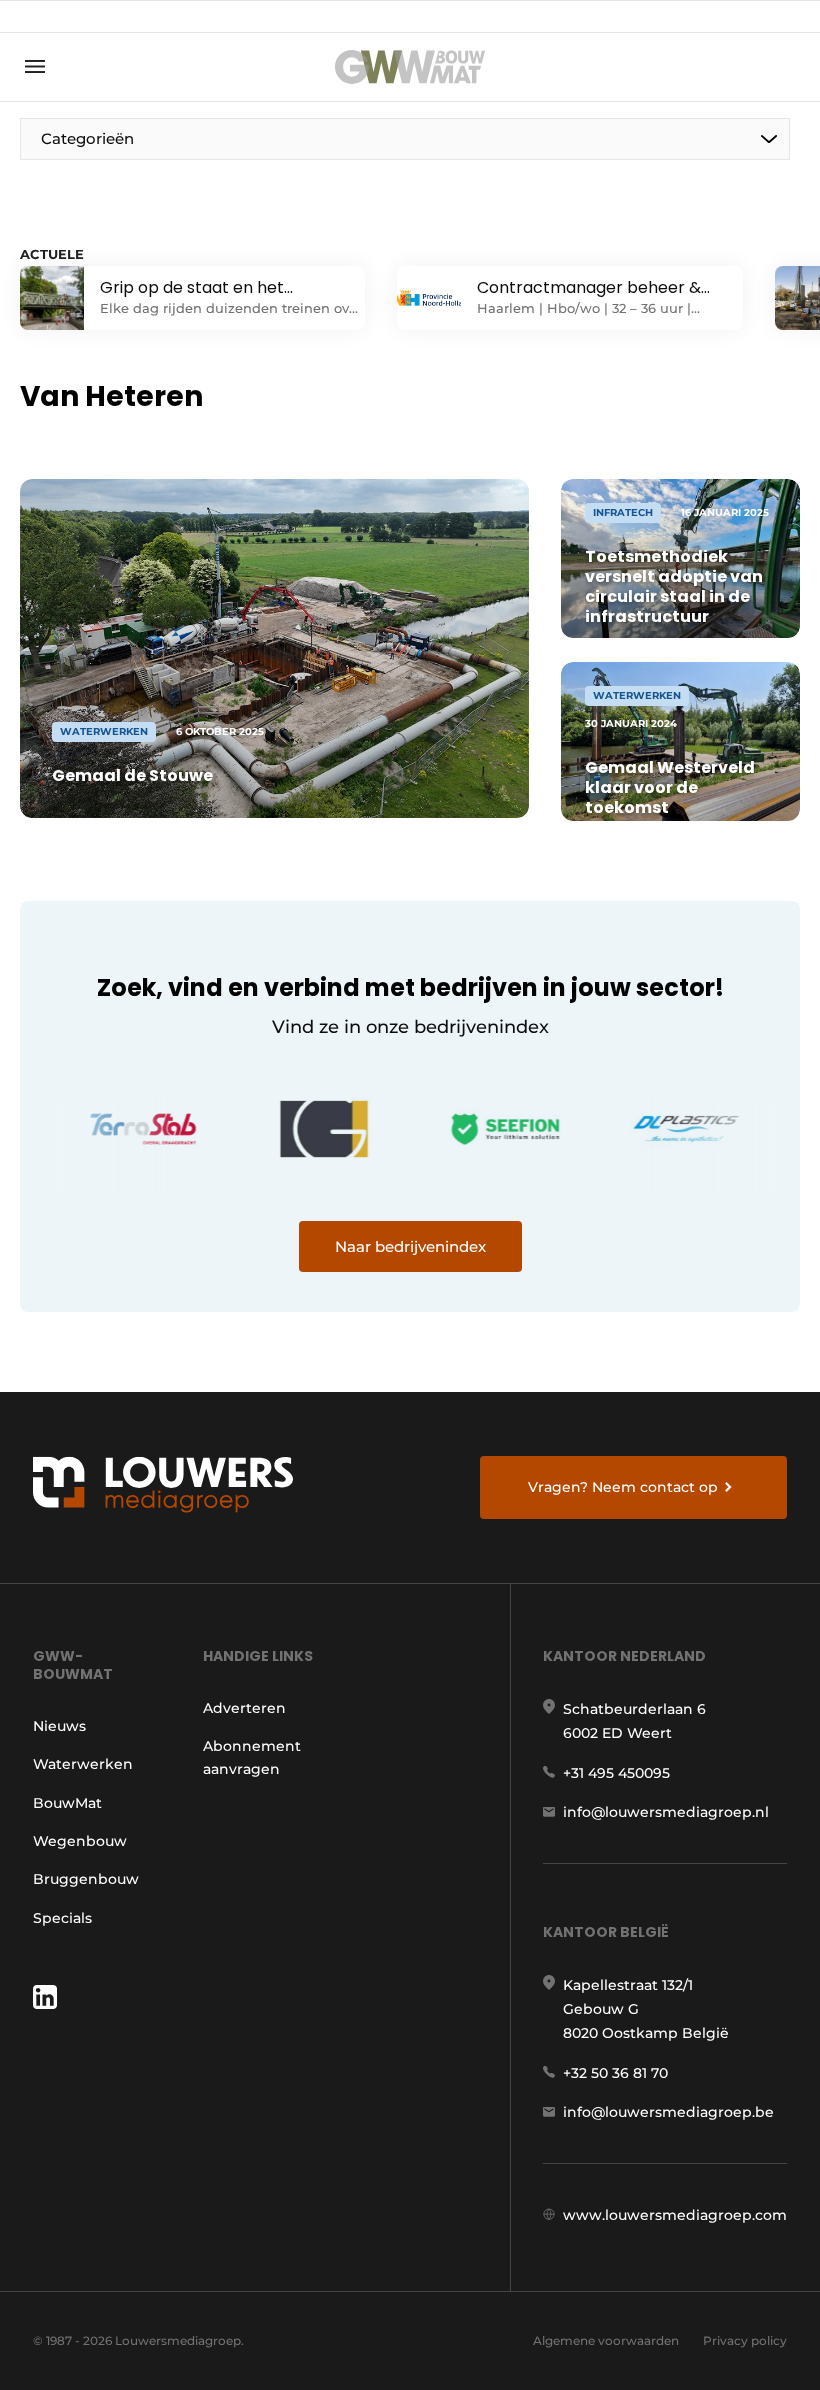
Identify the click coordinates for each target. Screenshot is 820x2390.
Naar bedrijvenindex (410, 1246)
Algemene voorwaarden (606, 2340)
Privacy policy (745, 2340)
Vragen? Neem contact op (623, 1487)
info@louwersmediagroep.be (668, 2112)
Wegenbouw (80, 1841)
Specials (62, 1918)
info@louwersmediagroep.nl (666, 1812)
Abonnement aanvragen (252, 1757)
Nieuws (59, 1726)
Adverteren (244, 1708)
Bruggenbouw (86, 1879)
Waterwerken (83, 1764)
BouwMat (67, 1803)
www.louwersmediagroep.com (675, 2215)
